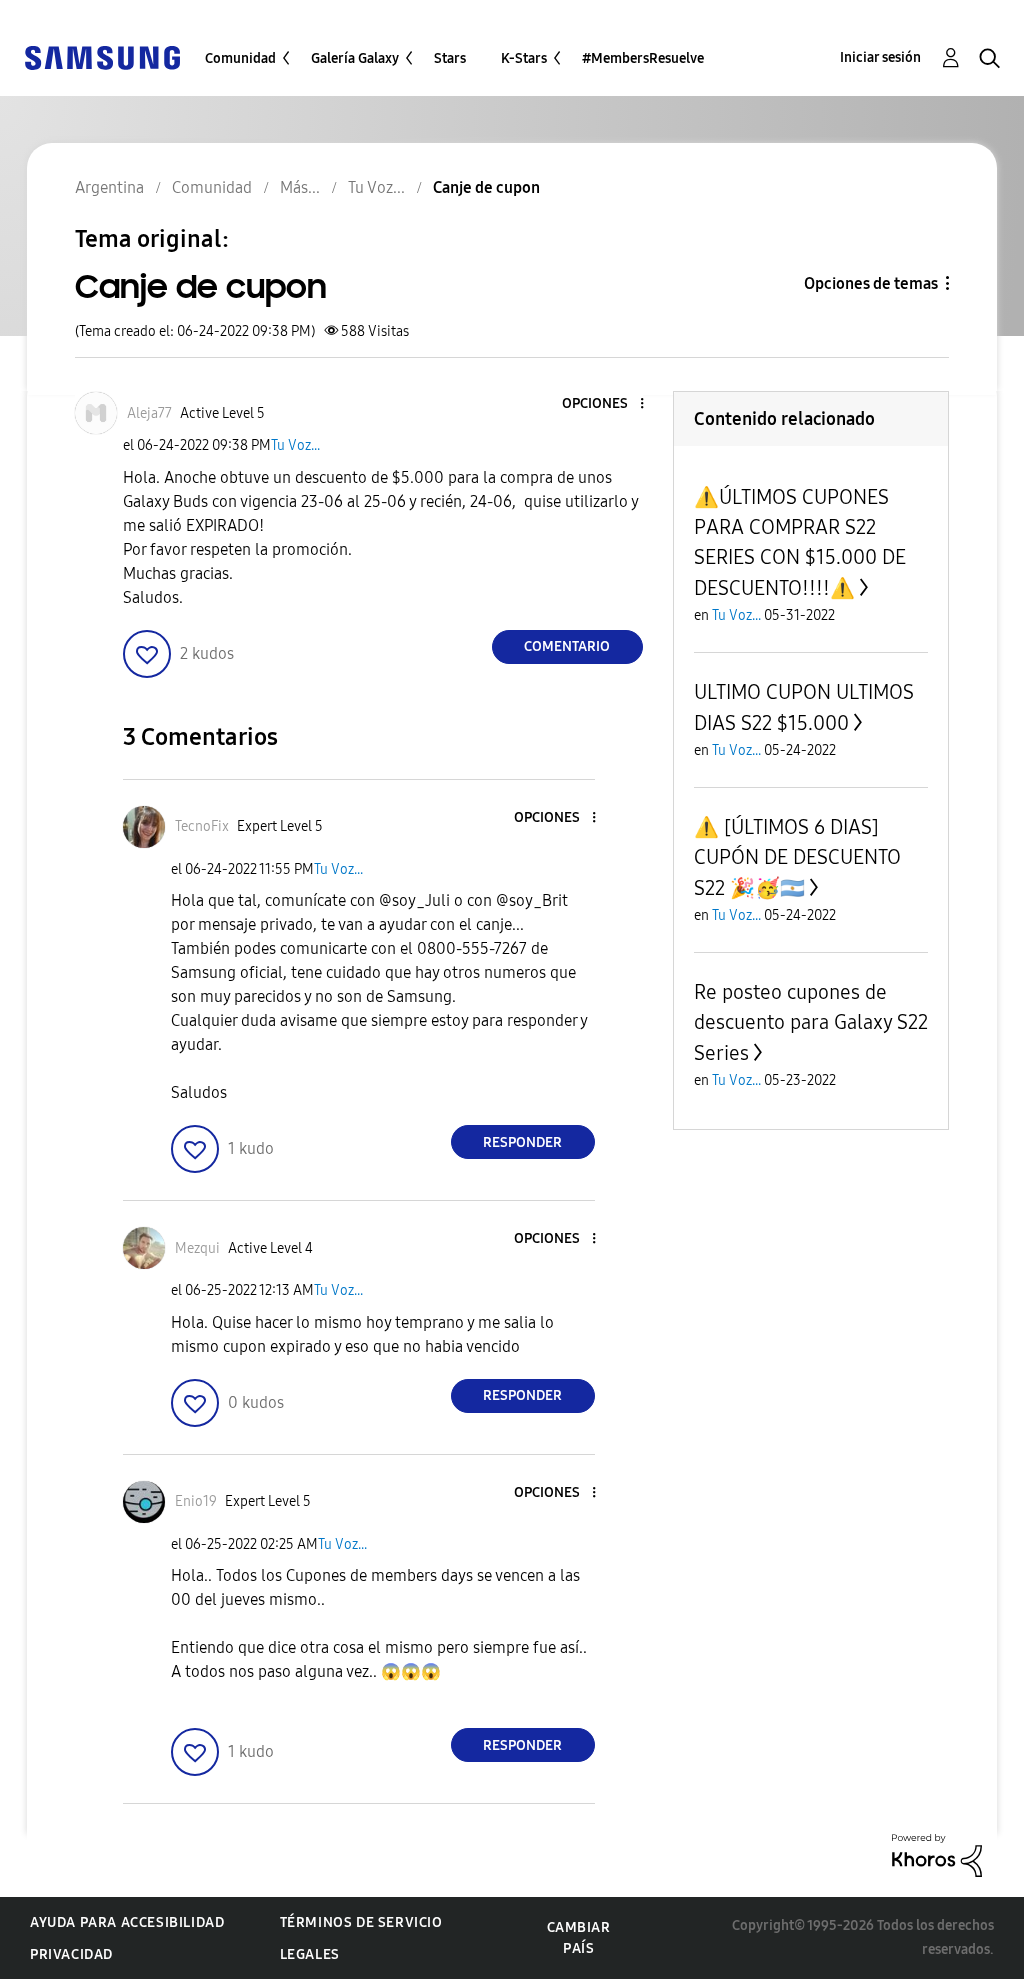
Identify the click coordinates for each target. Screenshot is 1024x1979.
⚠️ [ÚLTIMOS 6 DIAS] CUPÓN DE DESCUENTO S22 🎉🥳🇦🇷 (797, 857)
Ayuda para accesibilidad (127, 1922)
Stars (450, 58)
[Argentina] (102, 56)
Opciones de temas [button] (871, 283)
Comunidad (240, 58)
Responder (522, 1142)
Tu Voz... (295, 445)
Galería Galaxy (355, 58)
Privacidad (71, 1954)
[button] (608, 404)
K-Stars (524, 58)
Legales (310, 1954)
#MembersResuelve (643, 58)
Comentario (567, 646)
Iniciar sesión (880, 57)
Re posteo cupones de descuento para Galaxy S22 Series (811, 1022)
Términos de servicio (361, 1922)
